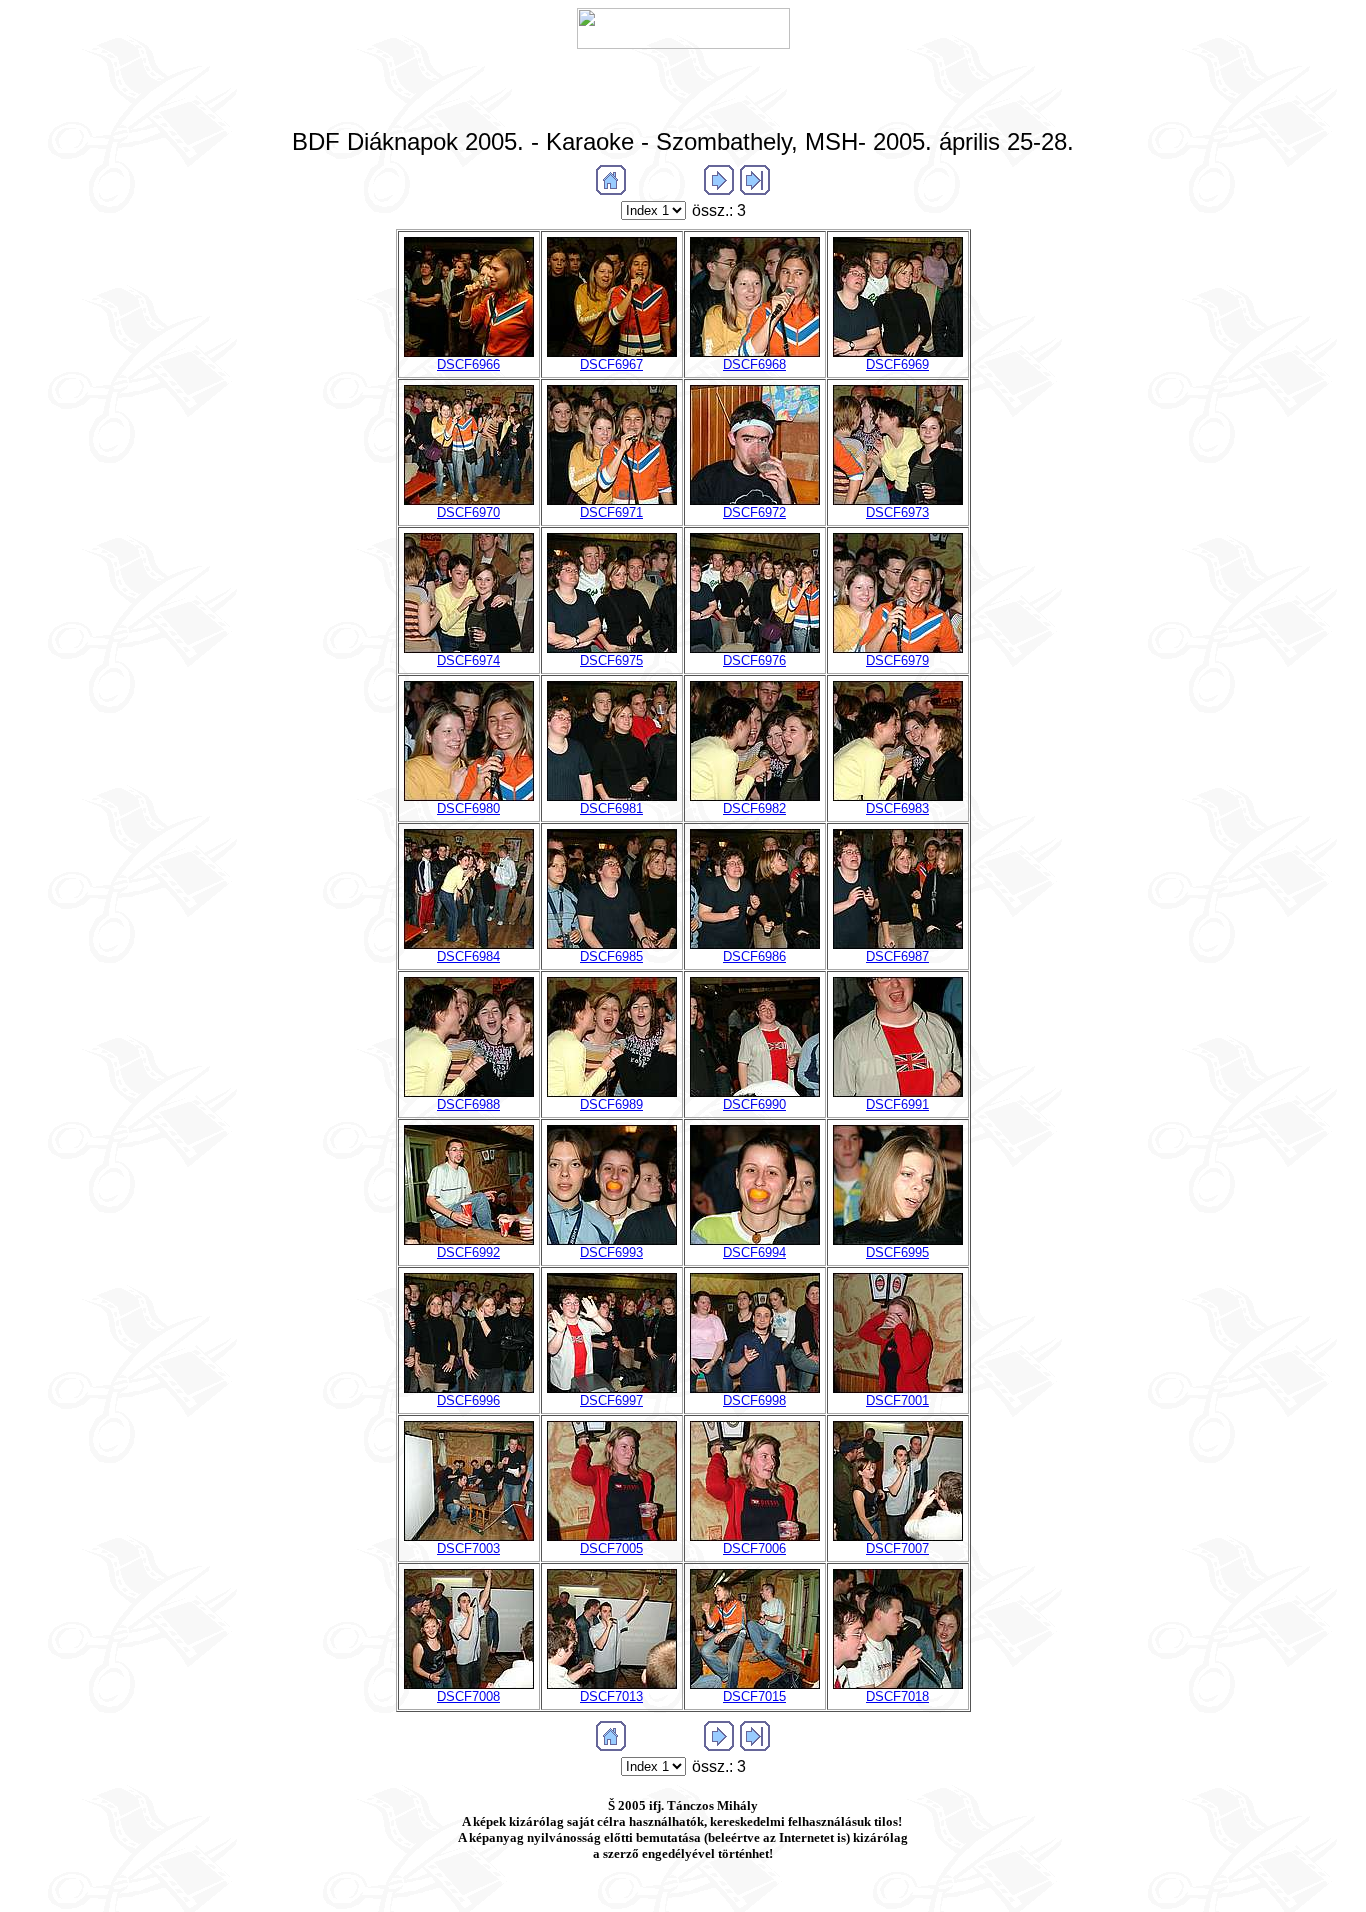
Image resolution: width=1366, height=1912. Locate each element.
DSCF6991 (897, 1104)
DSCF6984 (468, 956)
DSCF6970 (468, 512)
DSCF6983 (897, 808)
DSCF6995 (897, 1252)
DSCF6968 (754, 364)
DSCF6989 (611, 1104)
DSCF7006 (754, 1548)
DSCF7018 (897, 1696)
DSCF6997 (611, 1400)
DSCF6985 (611, 956)
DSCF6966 (468, 364)
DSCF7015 (754, 1696)
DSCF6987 (897, 956)
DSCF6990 (754, 1104)
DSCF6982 (754, 808)
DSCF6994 (754, 1252)
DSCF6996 (468, 1400)
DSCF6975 (611, 660)
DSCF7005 (611, 1548)
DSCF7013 (611, 1696)
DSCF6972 (754, 512)
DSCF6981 (611, 808)
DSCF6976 (754, 660)
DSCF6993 (611, 1252)
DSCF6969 (897, 364)
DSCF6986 (754, 956)
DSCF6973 (897, 512)
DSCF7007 (897, 1548)
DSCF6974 (468, 660)
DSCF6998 (754, 1400)
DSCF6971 (611, 512)
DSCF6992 (468, 1252)
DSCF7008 (468, 1696)
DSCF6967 (611, 364)
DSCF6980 (468, 808)
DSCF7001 (897, 1400)
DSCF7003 (468, 1548)
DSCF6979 (897, 660)
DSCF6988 (468, 1104)
